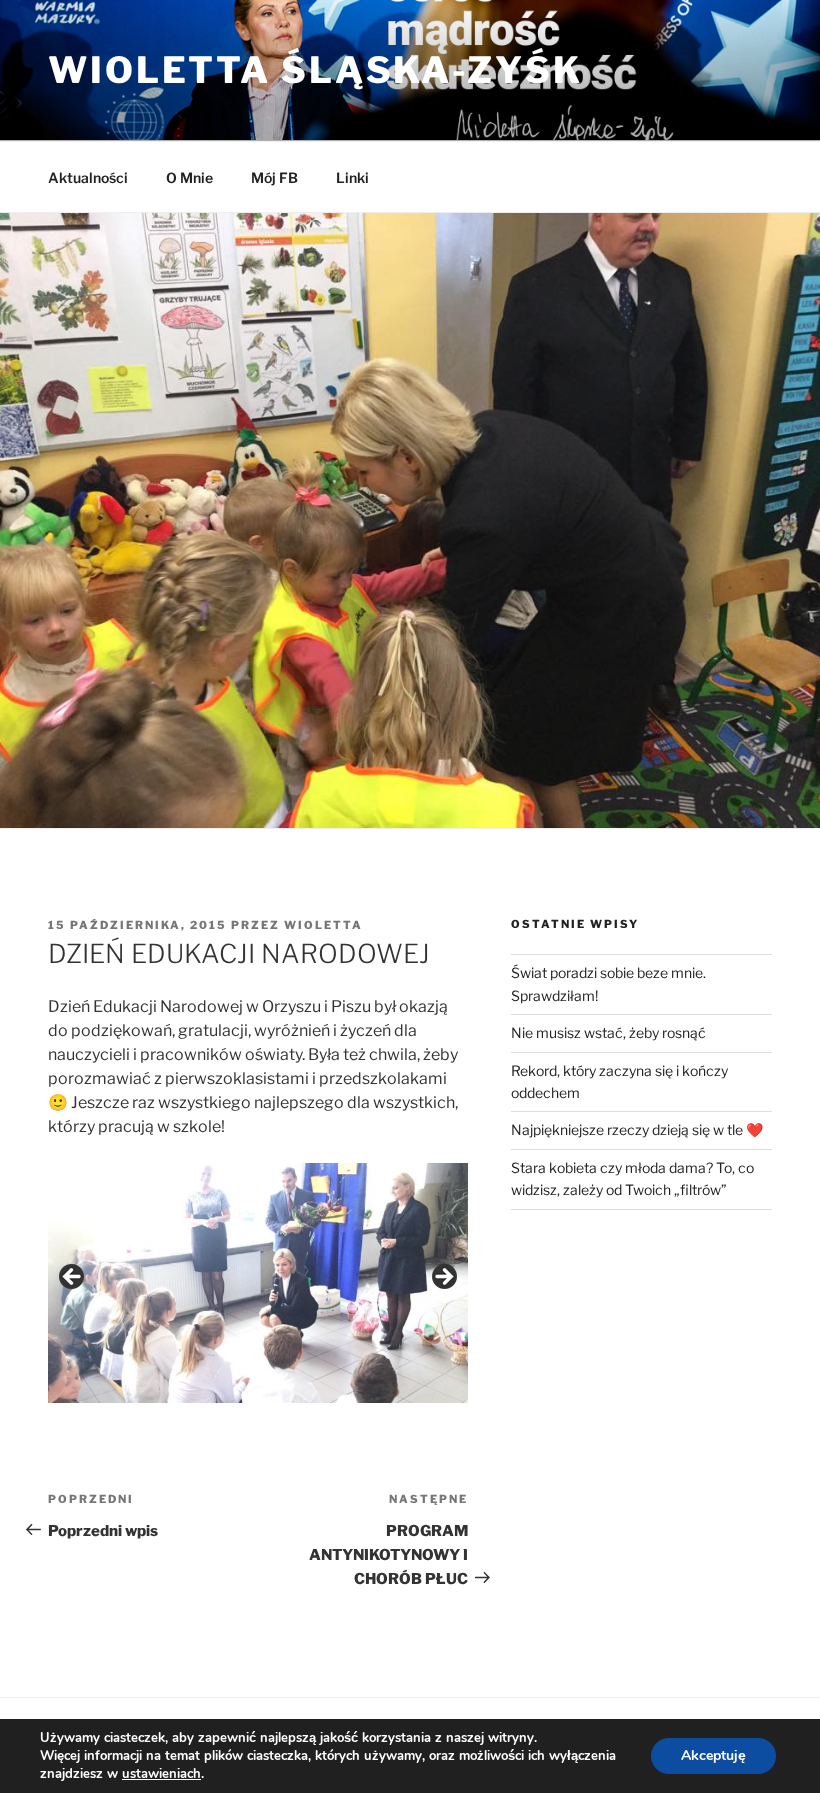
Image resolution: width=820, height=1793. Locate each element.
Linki (352, 177)
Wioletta (323, 925)
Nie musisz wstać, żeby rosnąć (608, 1032)
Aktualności (88, 177)
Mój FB (274, 177)
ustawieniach (161, 1774)
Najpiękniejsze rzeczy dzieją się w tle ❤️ (637, 1129)
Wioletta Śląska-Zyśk (315, 70)
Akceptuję (713, 1755)
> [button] (443, 1278)
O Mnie (189, 177)
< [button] (73, 1278)
